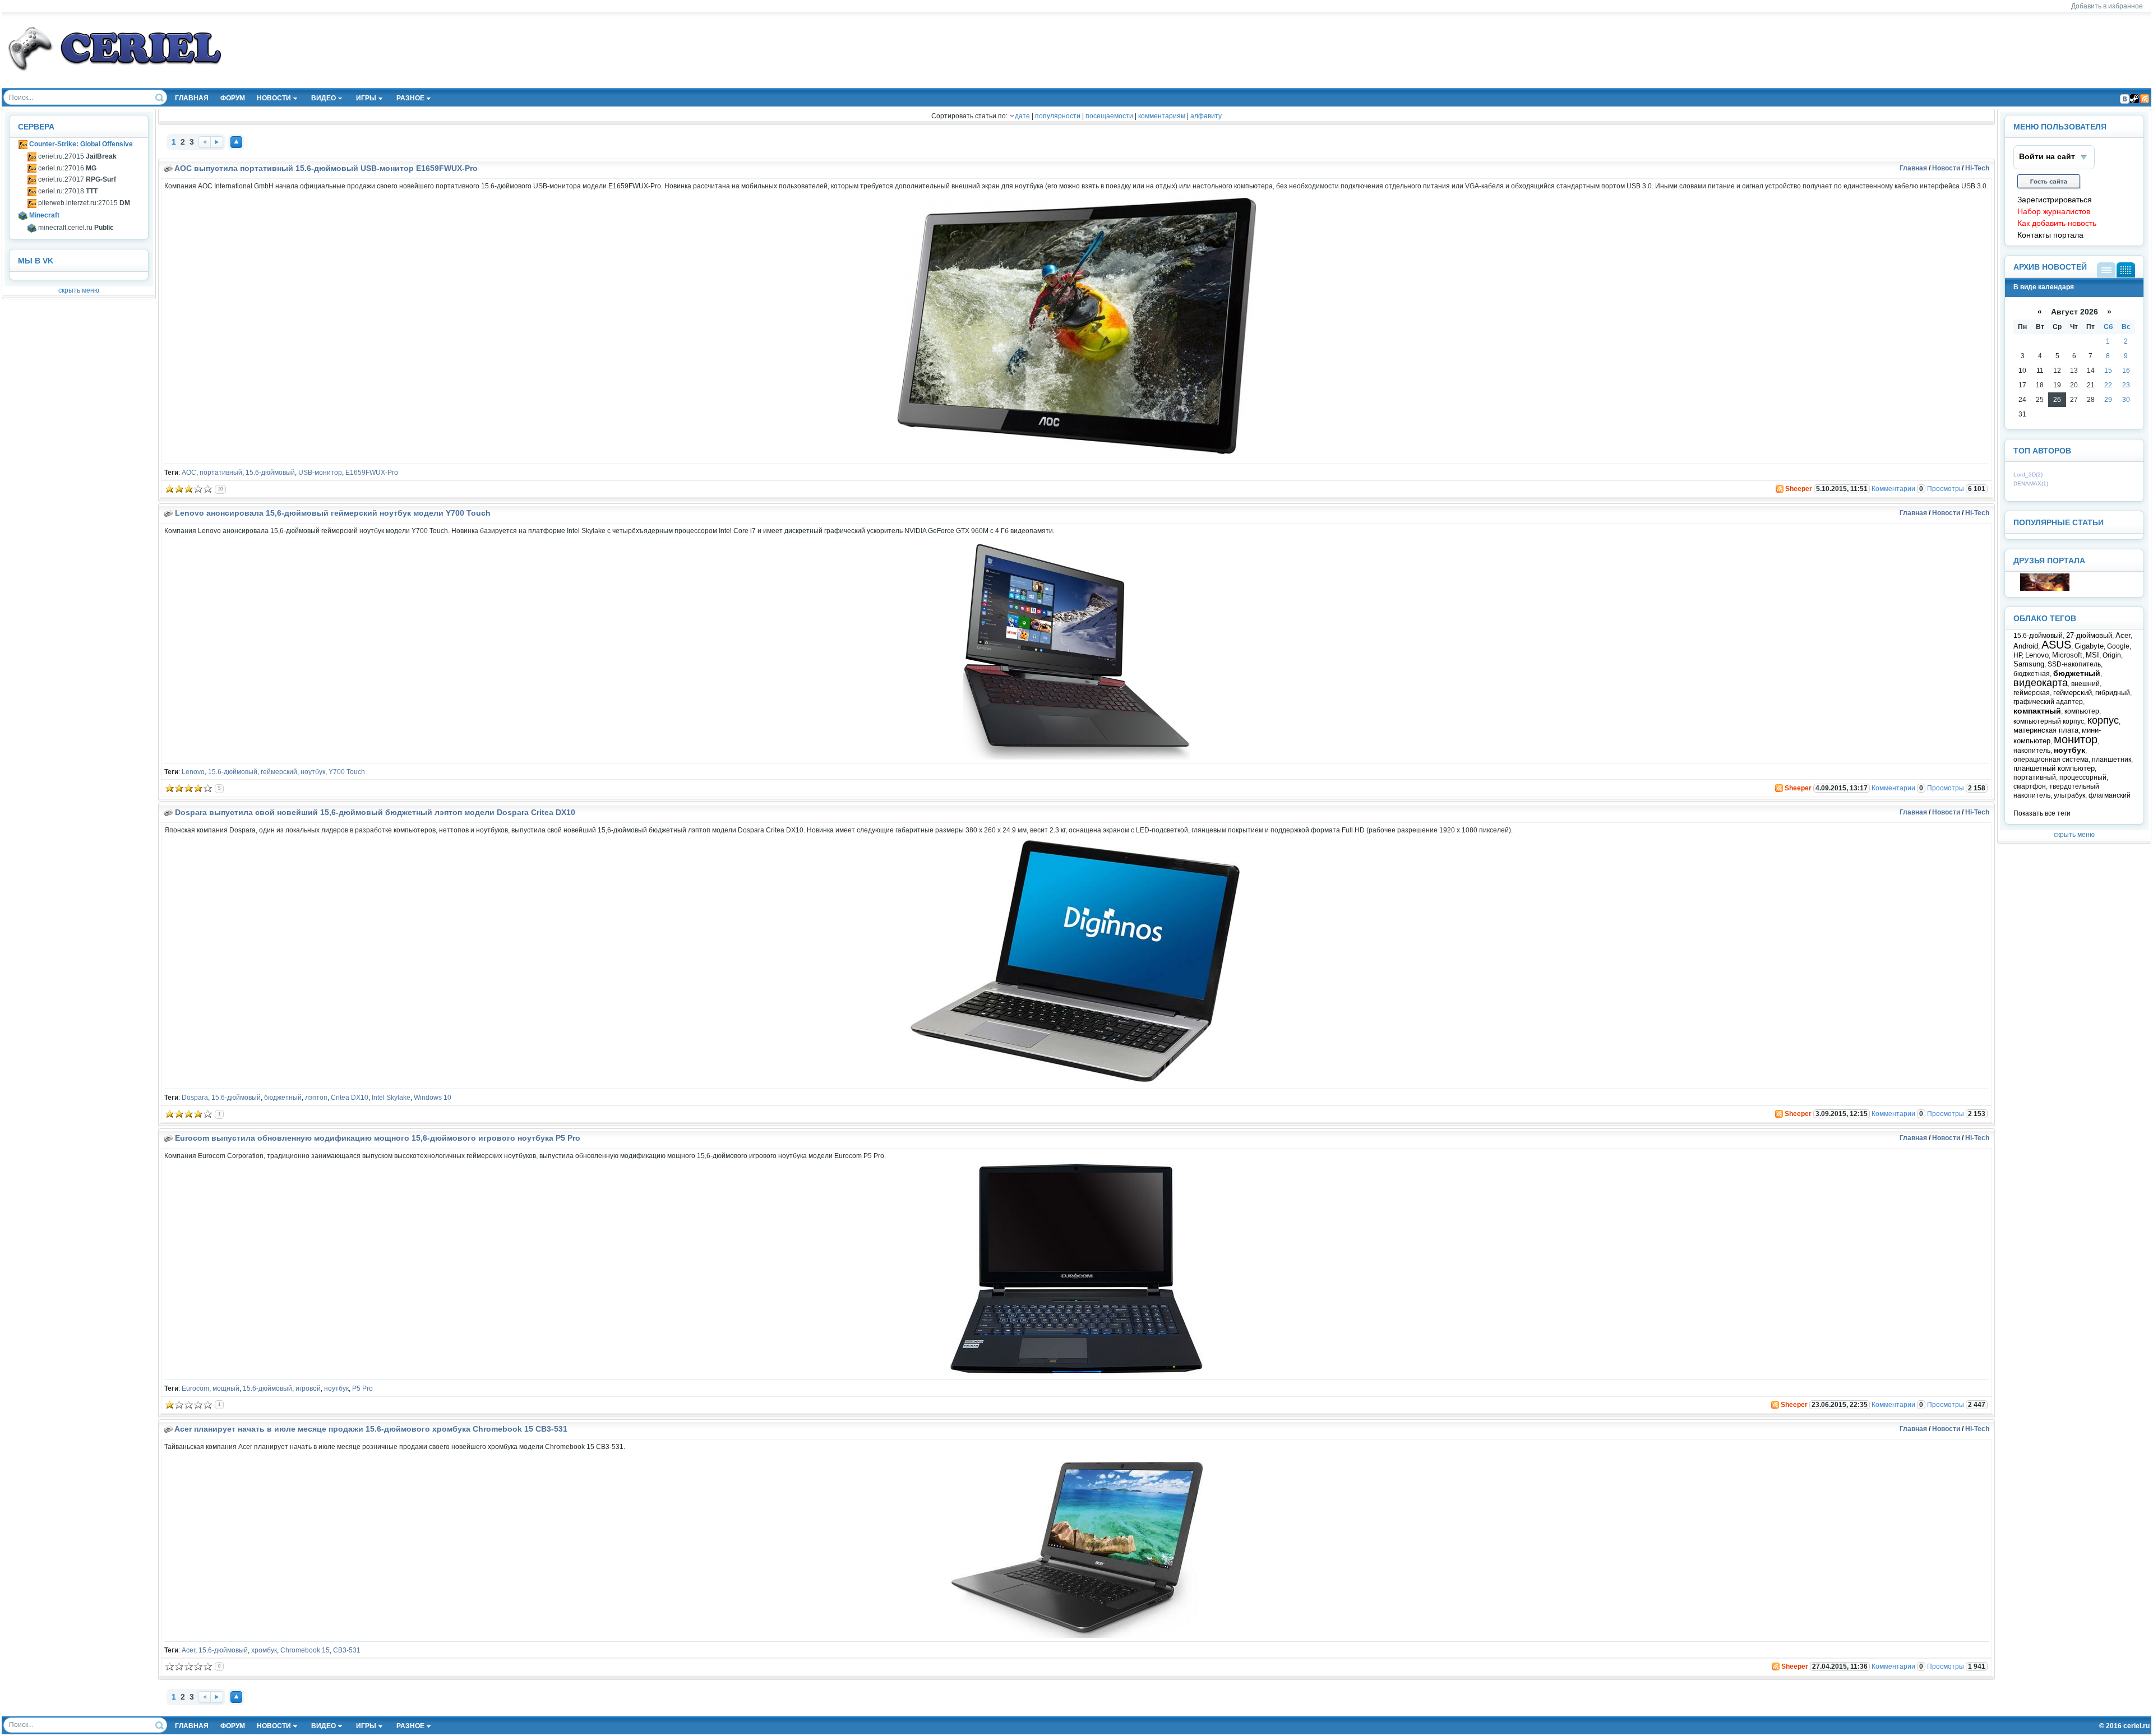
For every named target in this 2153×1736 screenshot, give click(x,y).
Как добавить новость (2057, 223)
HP (2018, 655)
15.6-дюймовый (270, 473)
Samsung (2029, 664)
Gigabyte (2089, 646)
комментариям (1162, 116)
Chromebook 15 (305, 1650)
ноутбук (313, 772)
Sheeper (1799, 489)
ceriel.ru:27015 (77, 156)
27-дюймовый (2089, 635)
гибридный (2113, 693)
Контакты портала (2050, 235)
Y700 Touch (347, 772)
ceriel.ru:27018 (67, 191)
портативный (221, 473)
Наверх (236, 142)
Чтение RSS (2145, 99)
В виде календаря (2126, 270)
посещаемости (1109, 116)
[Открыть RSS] (1779, 489)
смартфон (2030, 786)
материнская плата (2046, 730)
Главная (1913, 168)
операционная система (2051, 760)
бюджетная (2032, 674)
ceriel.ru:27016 (66, 168)
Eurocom (195, 1388)
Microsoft (2067, 655)
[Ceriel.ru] (2045, 589)
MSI (2092, 655)
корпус (2103, 720)
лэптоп (316, 1098)
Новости (1946, 168)
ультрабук (2069, 795)
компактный (2037, 711)
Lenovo (193, 772)
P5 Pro (362, 1388)
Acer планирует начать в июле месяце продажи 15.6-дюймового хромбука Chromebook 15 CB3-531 (371, 1429)
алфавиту (1206, 116)
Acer (188, 1650)
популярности (1058, 116)
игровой (308, 1388)
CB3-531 (347, 1650)
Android (2026, 646)
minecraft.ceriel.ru (75, 228)
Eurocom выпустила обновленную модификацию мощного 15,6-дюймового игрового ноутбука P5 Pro (378, 1138)
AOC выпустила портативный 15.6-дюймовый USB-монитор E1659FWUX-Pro (326, 168)
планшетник (2112, 760)
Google (2118, 646)
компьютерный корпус (2049, 721)
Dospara (195, 1098)
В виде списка (2106, 270)
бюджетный (283, 1098)
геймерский (279, 772)
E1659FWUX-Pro (372, 473)
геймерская (2032, 693)
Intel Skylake (391, 1098)
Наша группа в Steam (2134, 99)
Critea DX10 (350, 1098)
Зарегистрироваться (2055, 200)
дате (1022, 116)
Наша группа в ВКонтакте (2124, 99)
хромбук (264, 1650)
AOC (189, 473)
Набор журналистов (2054, 212)
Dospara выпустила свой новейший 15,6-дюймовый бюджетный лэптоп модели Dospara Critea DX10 (375, 812)
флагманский (2110, 795)
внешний (2085, 684)
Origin (2112, 655)
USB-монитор (320, 473)
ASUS (2056, 645)
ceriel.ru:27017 (76, 179)
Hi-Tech (1977, 168)
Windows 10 (433, 1098)
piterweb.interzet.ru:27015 (83, 203)
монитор (2076, 739)
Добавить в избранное (2107, 6)
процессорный (2083, 777)
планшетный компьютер (2054, 768)
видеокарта (2041, 683)
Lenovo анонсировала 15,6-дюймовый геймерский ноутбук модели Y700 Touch (333, 513)
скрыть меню (79, 290)
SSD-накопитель (2074, 664)
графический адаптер (2048, 702)
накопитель (2032, 751)
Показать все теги (2042, 813)
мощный (226, 1388)
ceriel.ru (2136, 1726)
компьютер (2082, 711)
